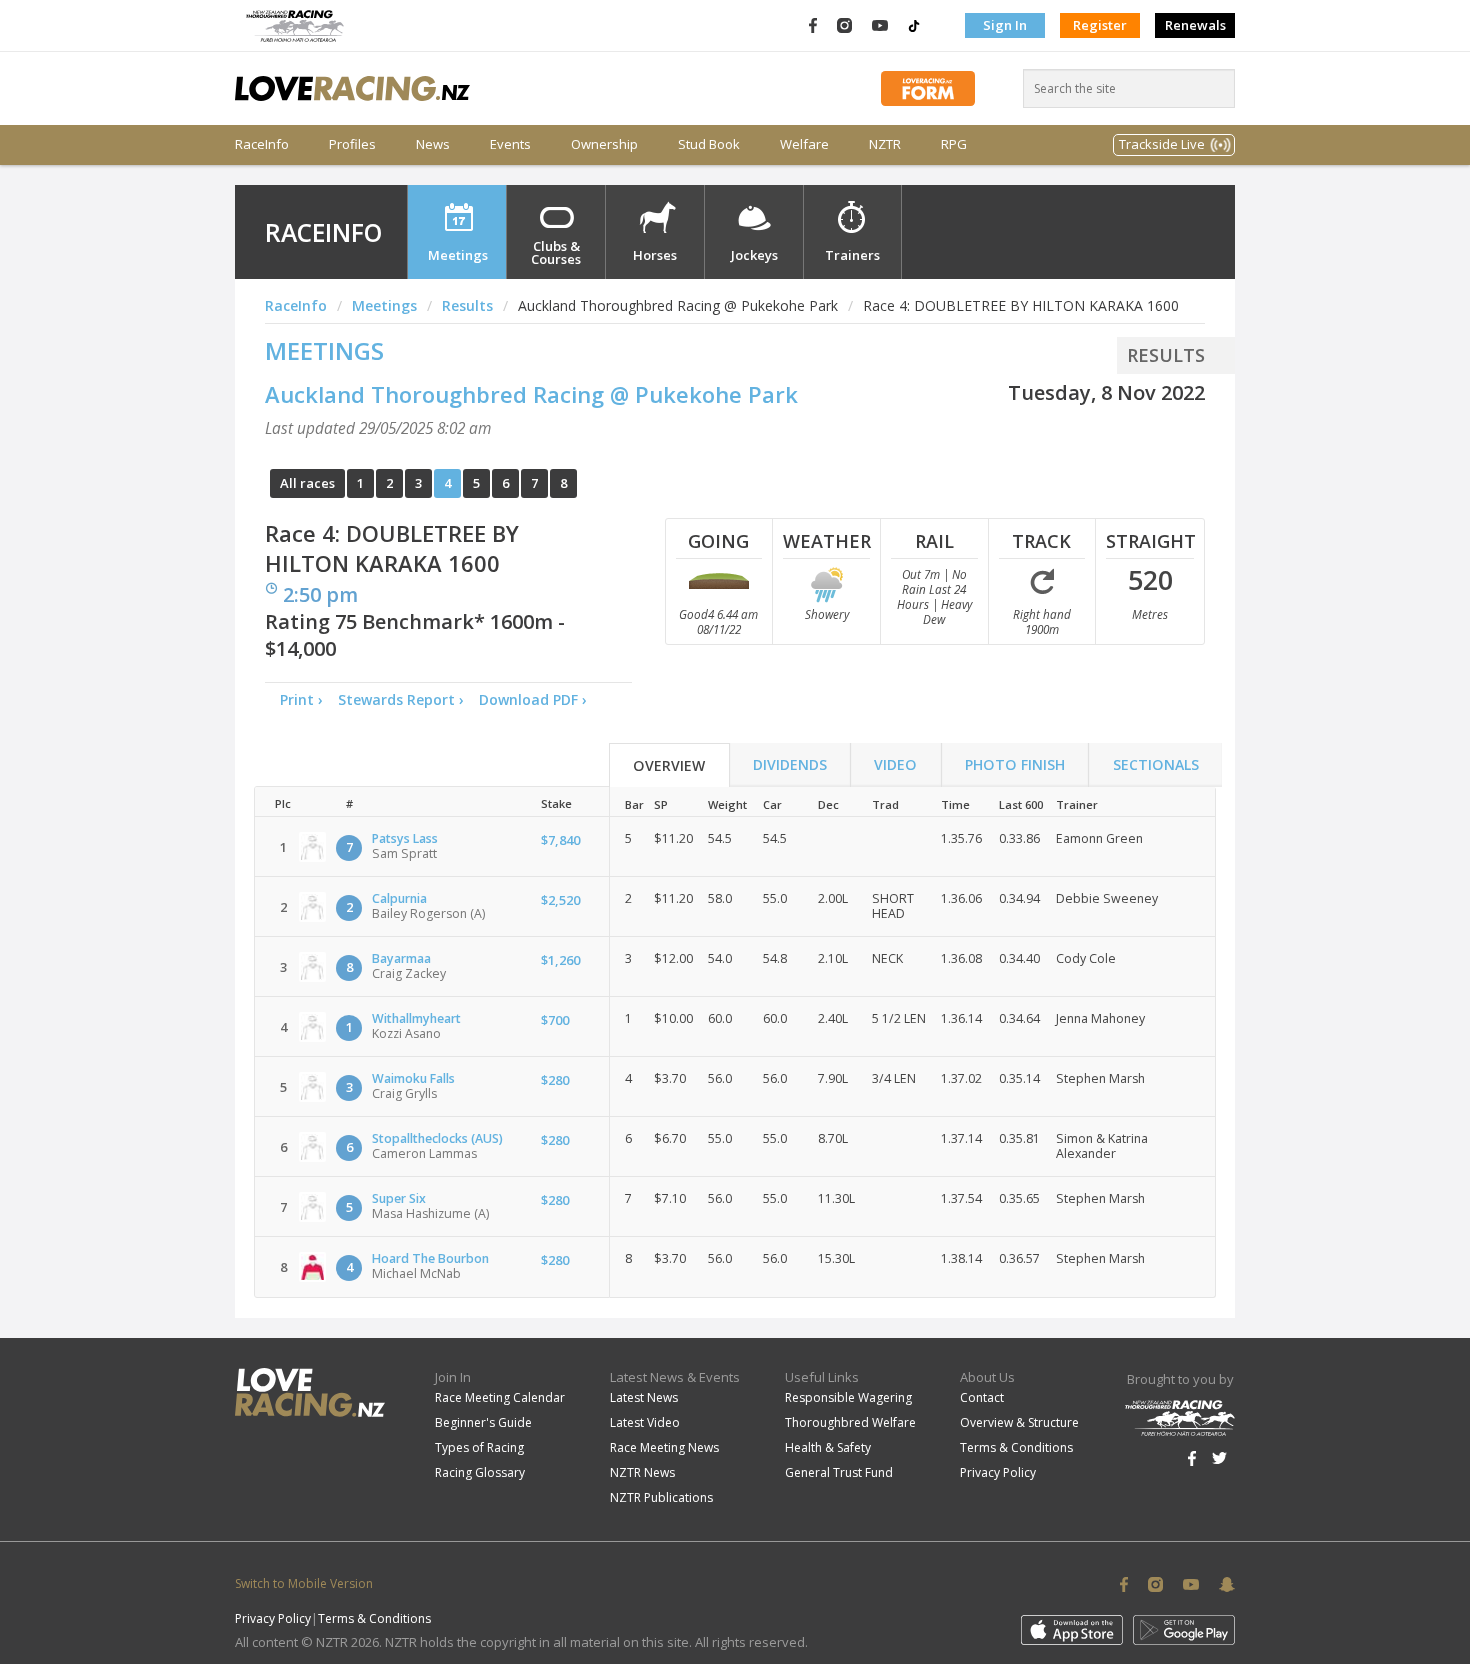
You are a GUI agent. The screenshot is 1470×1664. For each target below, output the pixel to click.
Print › (301, 699)
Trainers (852, 255)
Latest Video (645, 1422)
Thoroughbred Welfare (850, 1422)
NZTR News (642, 1472)
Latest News (644, 1397)
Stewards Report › (401, 699)
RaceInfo (262, 144)
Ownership (604, 144)
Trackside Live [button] (1162, 144)
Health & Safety (828, 1447)
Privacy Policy (998, 1472)
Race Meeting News (664, 1447)
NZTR (885, 144)
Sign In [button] (1005, 25)
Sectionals (1156, 764)
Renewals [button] (1195, 25)
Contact (982, 1397)
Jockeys (754, 255)
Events (510, 144)
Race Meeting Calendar (500, 1397)
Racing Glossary (480, 1472)
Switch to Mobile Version (304, 1583)
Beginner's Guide (483, 1422)
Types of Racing (479, 1447)
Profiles (352, 144)
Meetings (458, 255)
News (433, 144)
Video (895, 764)
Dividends (790, 764)
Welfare (804, 144)
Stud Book (709, 144)
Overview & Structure (1019, 1422)
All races (307, 483)
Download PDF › (537, 699)
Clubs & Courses (556, 252)
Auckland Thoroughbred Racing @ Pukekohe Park (531, 394)
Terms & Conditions (1016, 1447)
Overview (669, 765)
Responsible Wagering (848, 1397)
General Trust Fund (839, 1472)
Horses (655, 255)
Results (467, 305)
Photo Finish (1015, 764)
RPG (954, 144)
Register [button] (1100, 25)
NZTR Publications (661, 1497)
